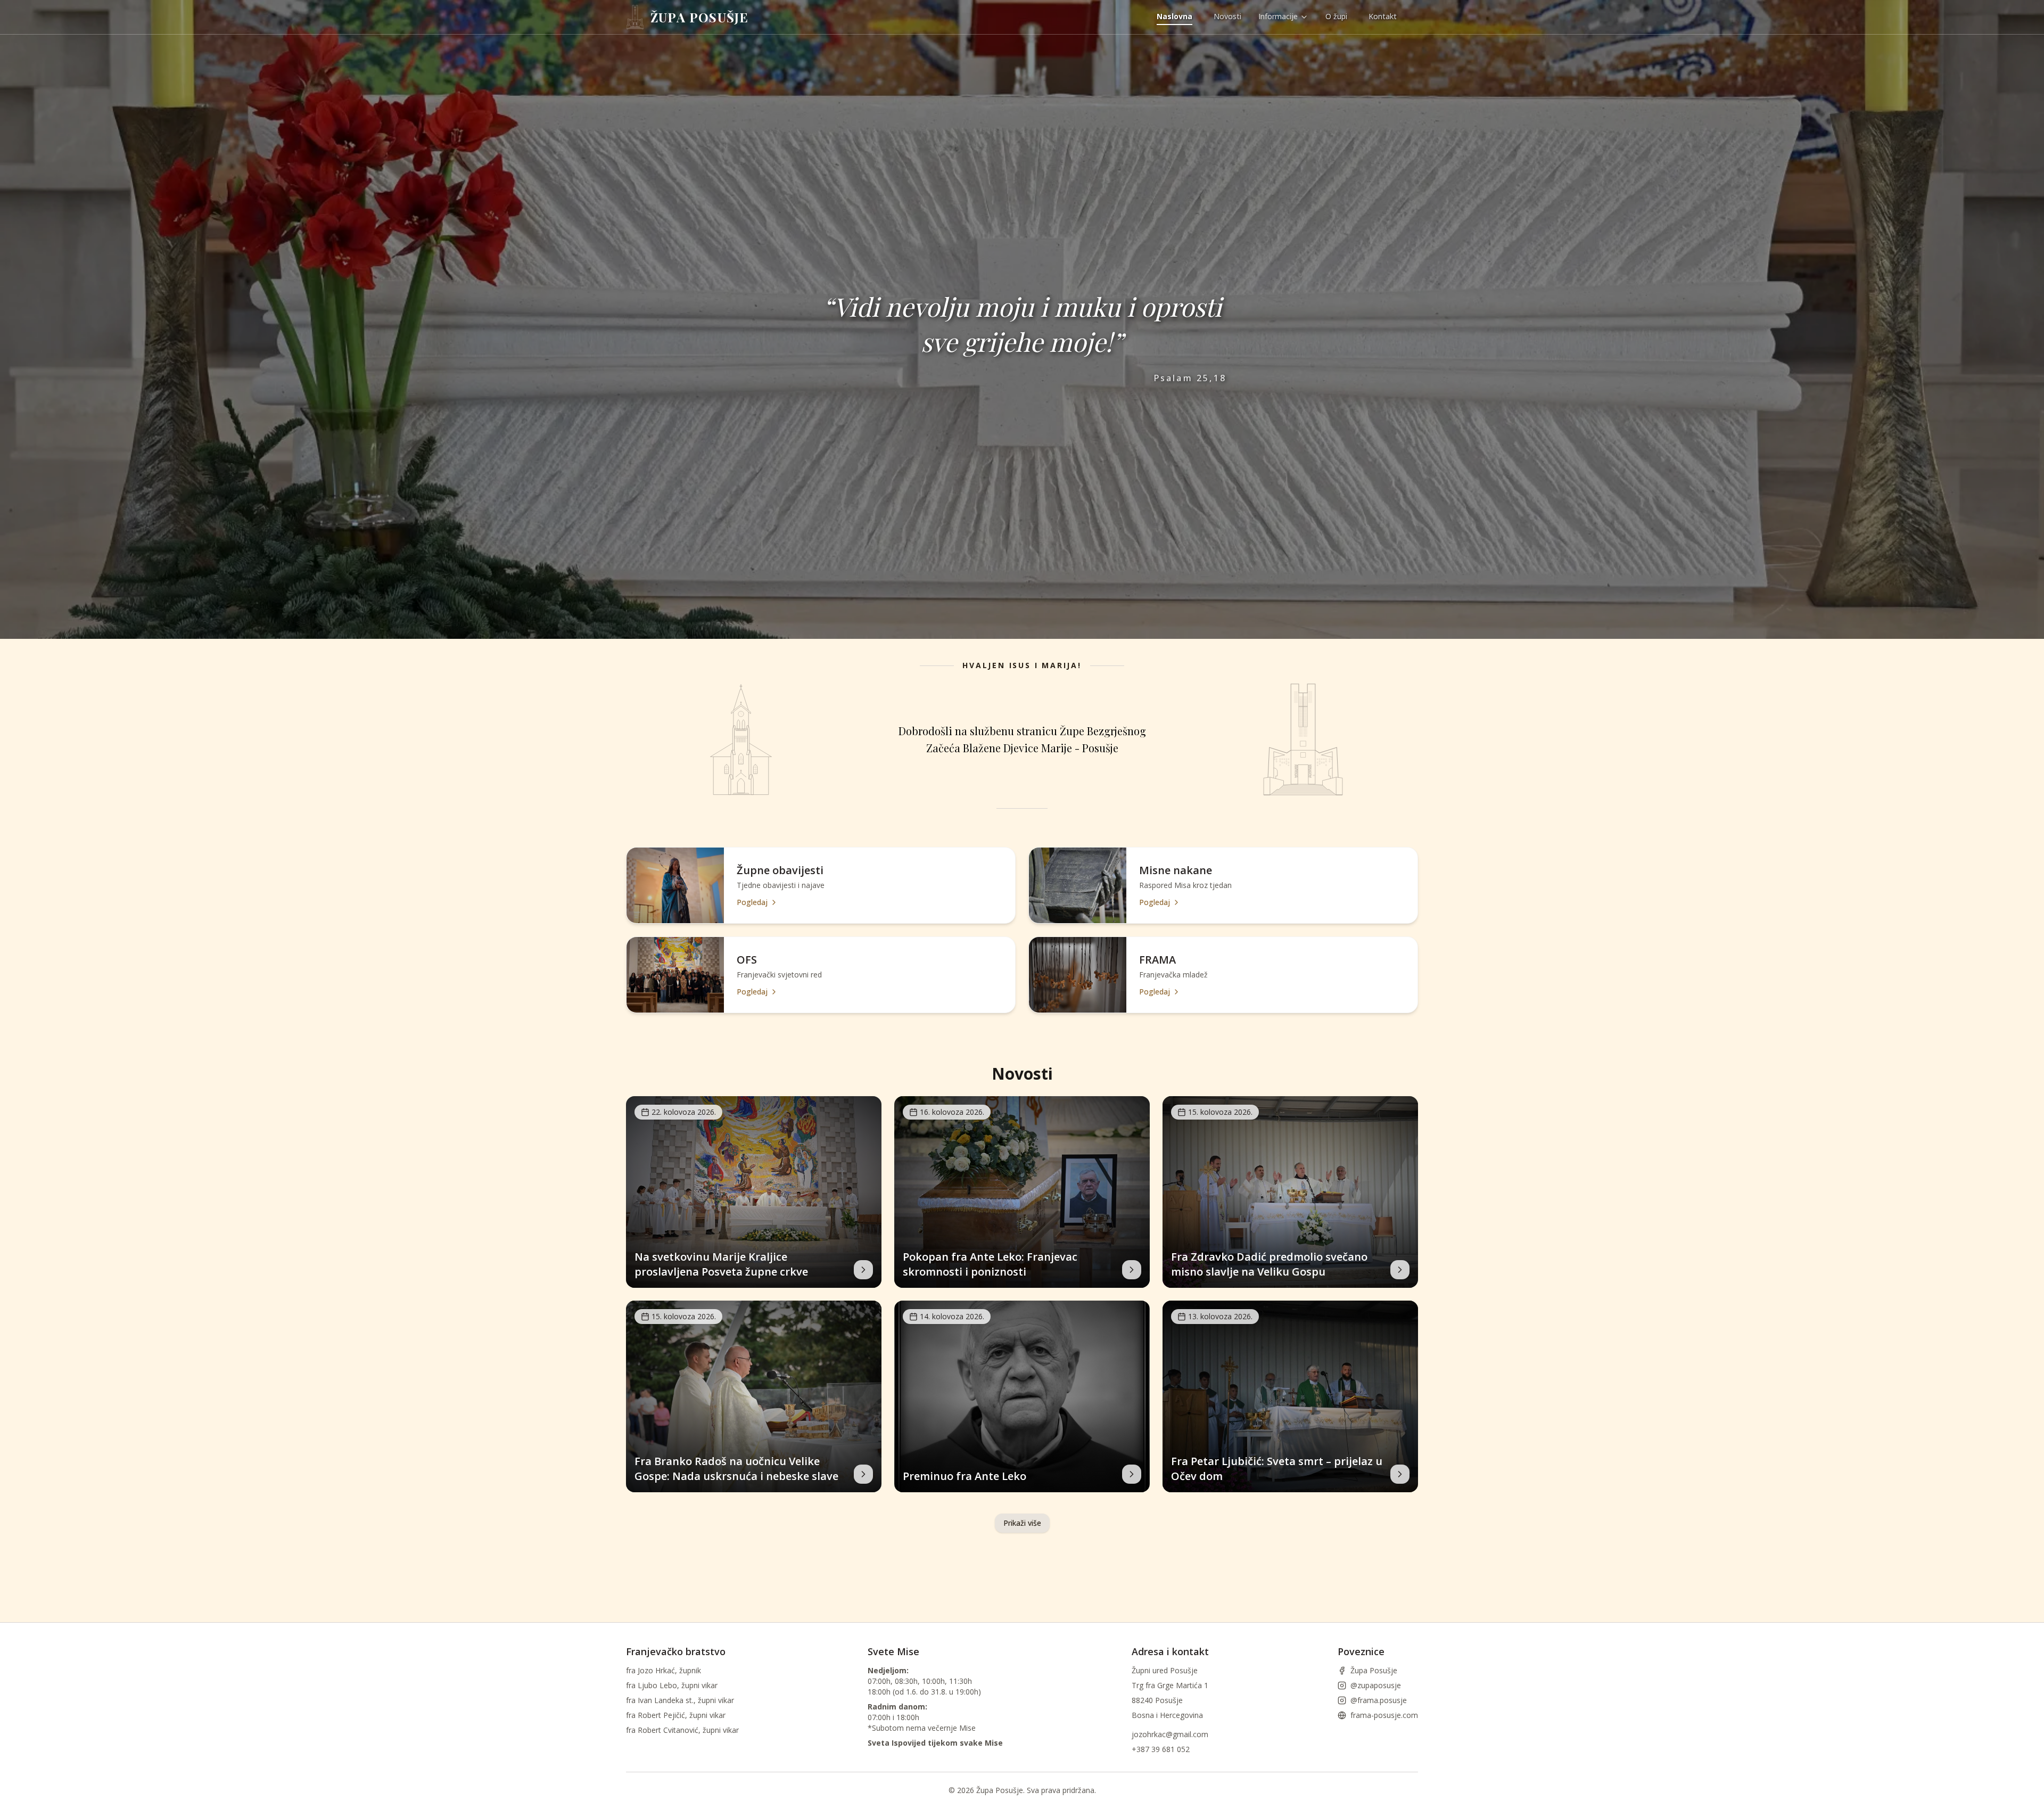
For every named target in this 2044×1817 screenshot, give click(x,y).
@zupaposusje (1376, 1685)
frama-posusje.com (1384, 1715)
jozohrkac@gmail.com (1170, 1734)
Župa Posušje (1374, 1670)
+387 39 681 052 (1161, 1749)
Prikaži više (1022, 1523)
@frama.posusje (1379, 1700)
